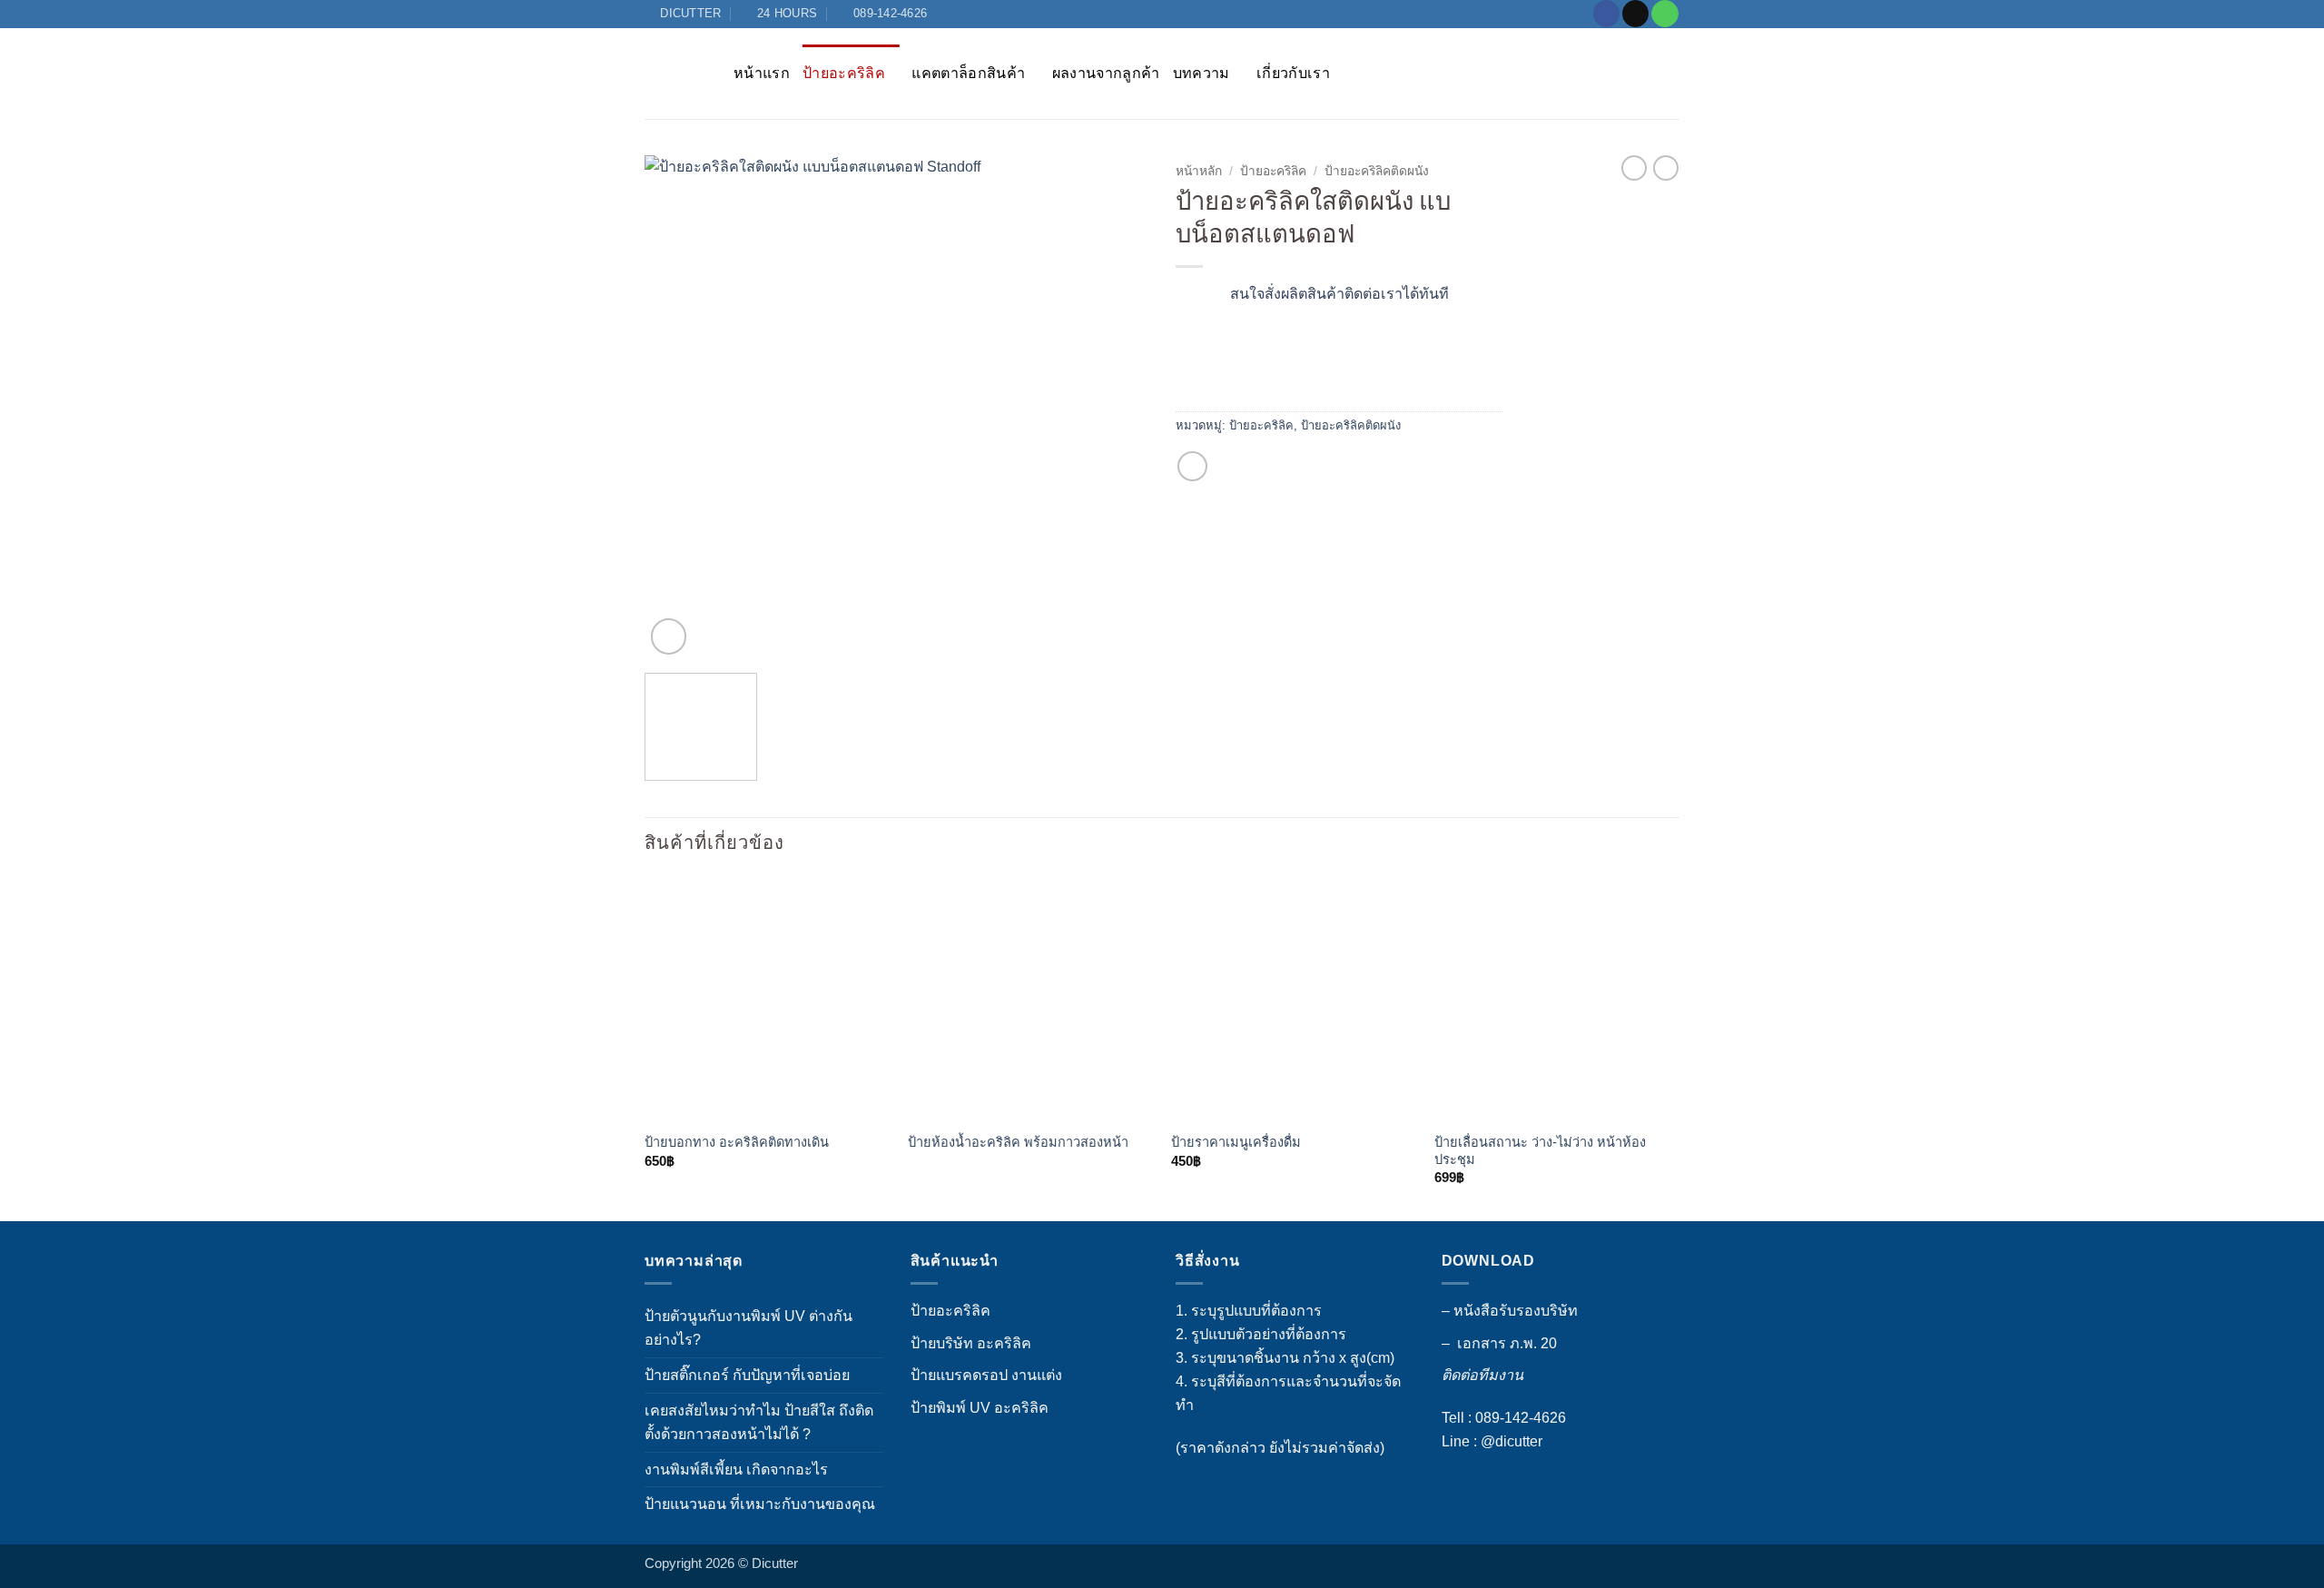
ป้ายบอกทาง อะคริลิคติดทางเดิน (737, 1142)
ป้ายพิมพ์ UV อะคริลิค (980, 1407)
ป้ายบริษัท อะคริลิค (971, 1343)
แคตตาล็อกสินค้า (968, 73)
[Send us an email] (1635, 14)
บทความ (1201, 73)
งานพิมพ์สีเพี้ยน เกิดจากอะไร (736, 1469)
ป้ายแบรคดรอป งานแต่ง (986, 1375)
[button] (669, 636)
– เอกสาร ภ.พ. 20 (1499, 1343)
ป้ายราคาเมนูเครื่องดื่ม (1236, 1142)
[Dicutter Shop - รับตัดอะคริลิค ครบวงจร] (675, 74)
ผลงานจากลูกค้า (1106, 73)
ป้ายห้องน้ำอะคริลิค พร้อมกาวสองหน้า (1018, 1142)
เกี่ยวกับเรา (1293, 73)
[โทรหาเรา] (1664, 14)
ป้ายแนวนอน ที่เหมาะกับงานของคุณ (760, 1504)
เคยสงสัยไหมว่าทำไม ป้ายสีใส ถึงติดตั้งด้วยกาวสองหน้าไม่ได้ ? (759, 1422)
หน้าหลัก (1199, 171)
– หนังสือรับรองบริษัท (1510, 1310)
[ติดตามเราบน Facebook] (1606, 14)
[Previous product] (1666, 168)
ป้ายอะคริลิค (844, 73)
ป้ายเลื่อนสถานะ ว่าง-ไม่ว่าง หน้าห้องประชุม (1540, 1151)
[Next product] (1634, 168)
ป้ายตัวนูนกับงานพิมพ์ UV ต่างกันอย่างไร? (748, 1327)
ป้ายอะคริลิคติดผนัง (1377, 171)
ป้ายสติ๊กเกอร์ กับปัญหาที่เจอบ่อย (747, 1375)
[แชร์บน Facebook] (1192, 466)
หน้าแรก (762, 73)
